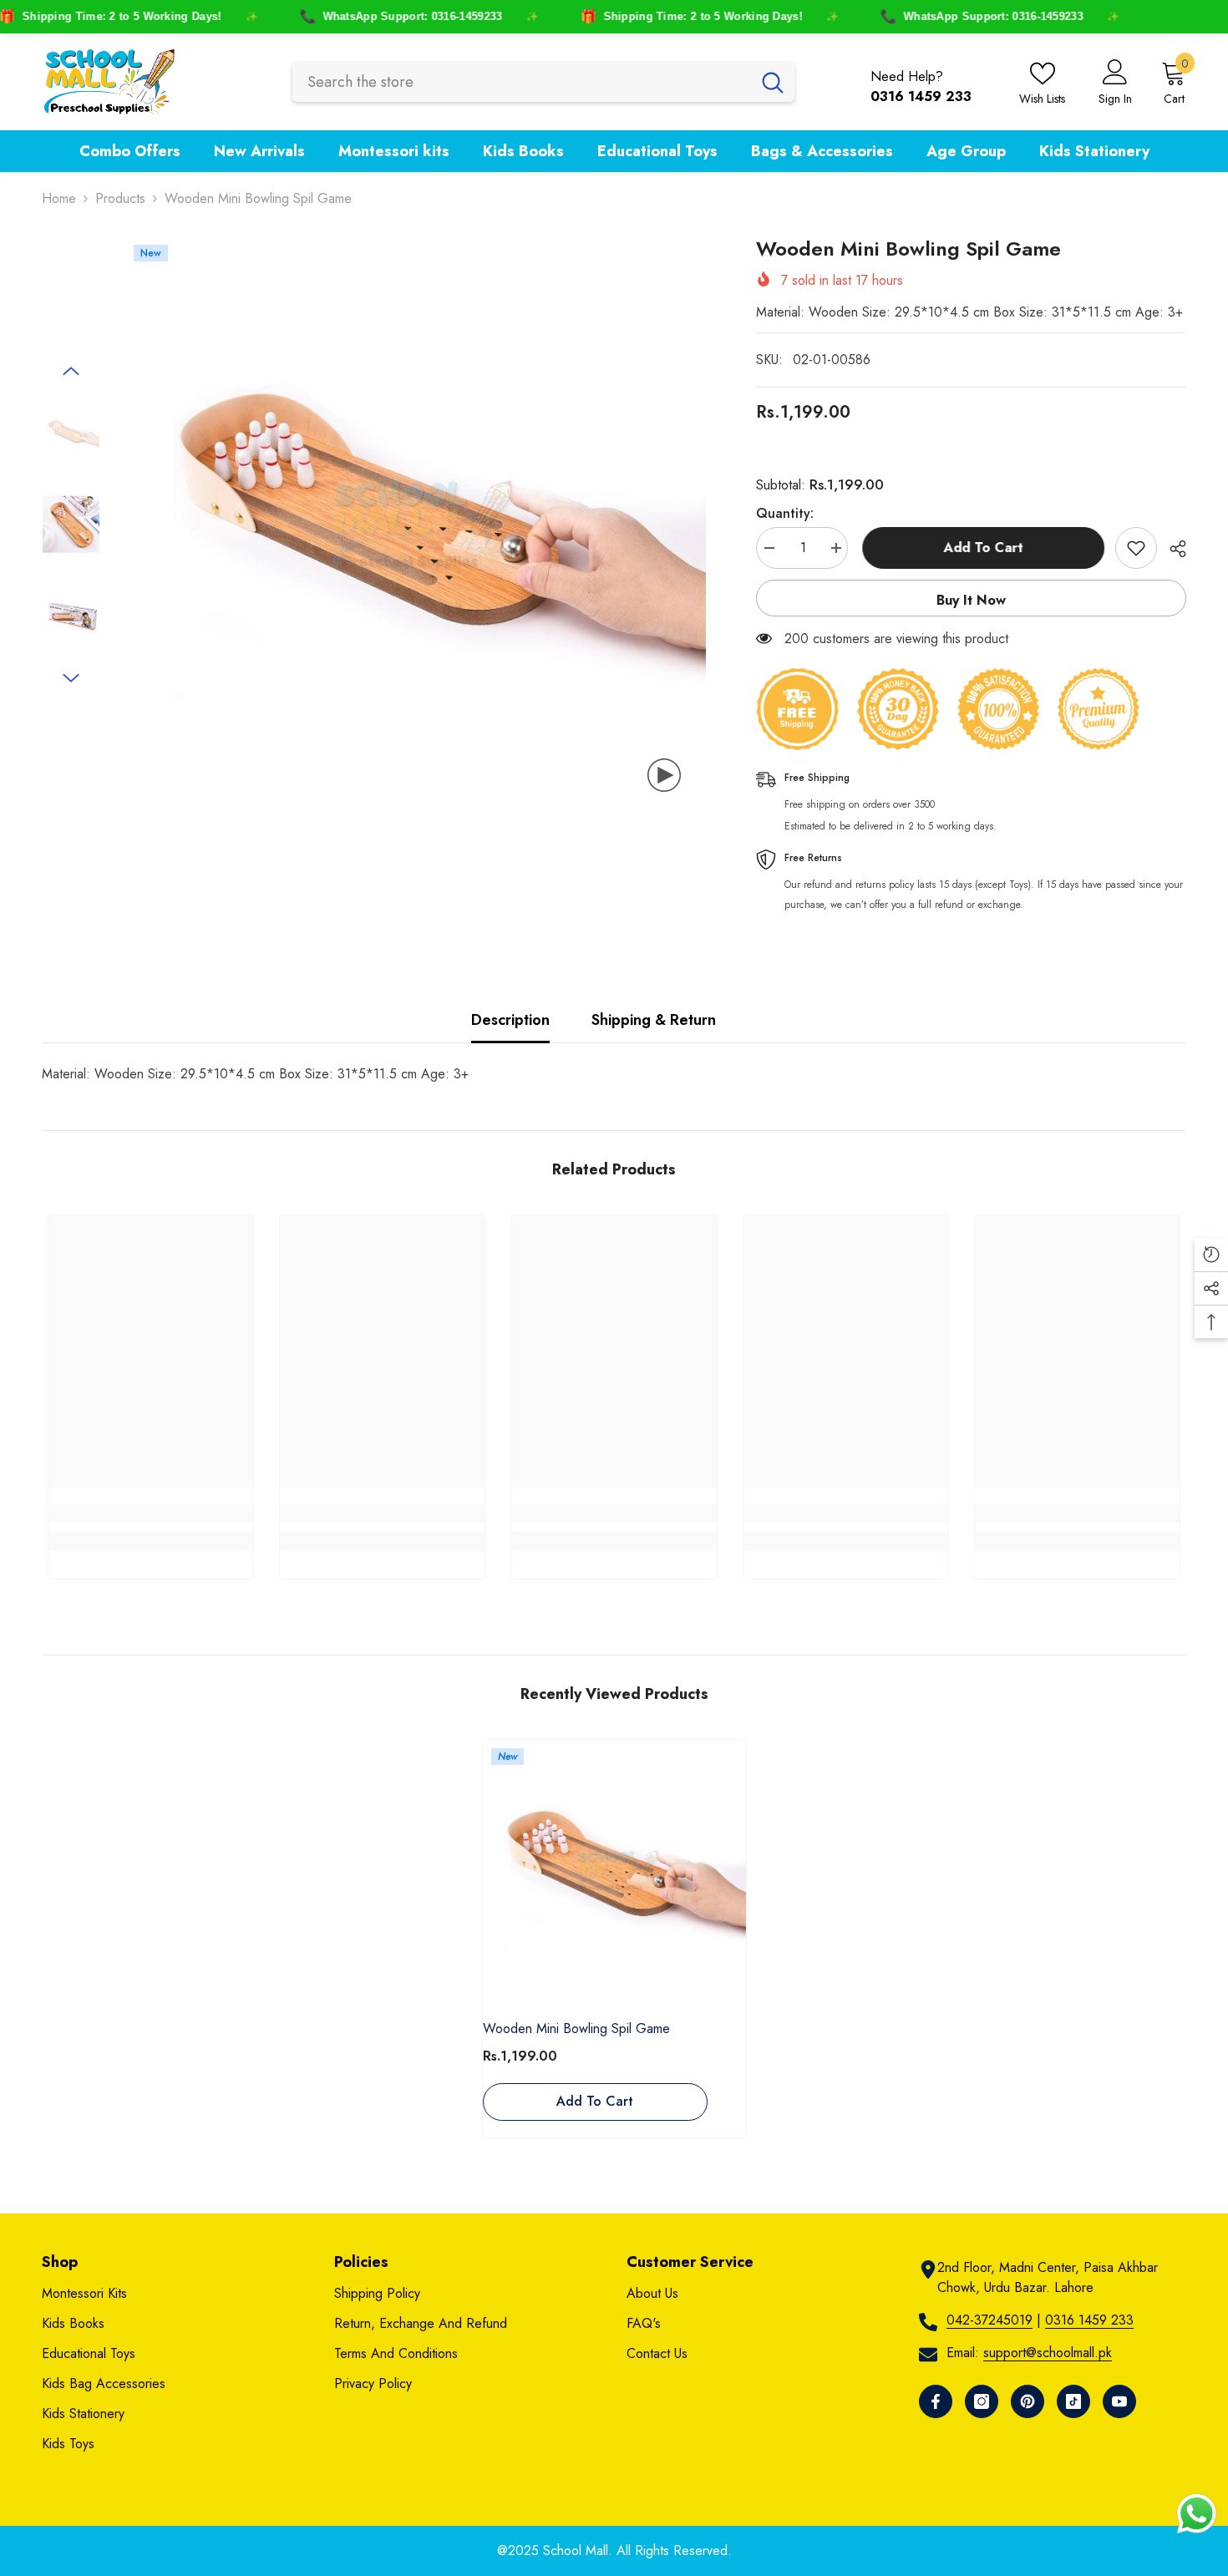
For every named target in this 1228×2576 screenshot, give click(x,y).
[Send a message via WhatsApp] (1197, 2514)
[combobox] (522, 82)
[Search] (543, 82)
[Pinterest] (1028, 2401)
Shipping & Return (654, 1020)
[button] (71, 371)
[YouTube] (1119, 2401)
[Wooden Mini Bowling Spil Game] (614, 1871)
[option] (416, 527)
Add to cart (981, 548)
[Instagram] (982, 2401)
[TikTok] (1073, 2401)
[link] (151, 1514)
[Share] (1172, 549)
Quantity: (785, 513)
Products (120, 198)
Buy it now (971, 600)
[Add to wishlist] (1136, 548)
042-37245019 (990, 2320)
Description (510, 1020)
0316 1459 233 (1089, 2320)
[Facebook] (936, 2401)
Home (59, 198)
